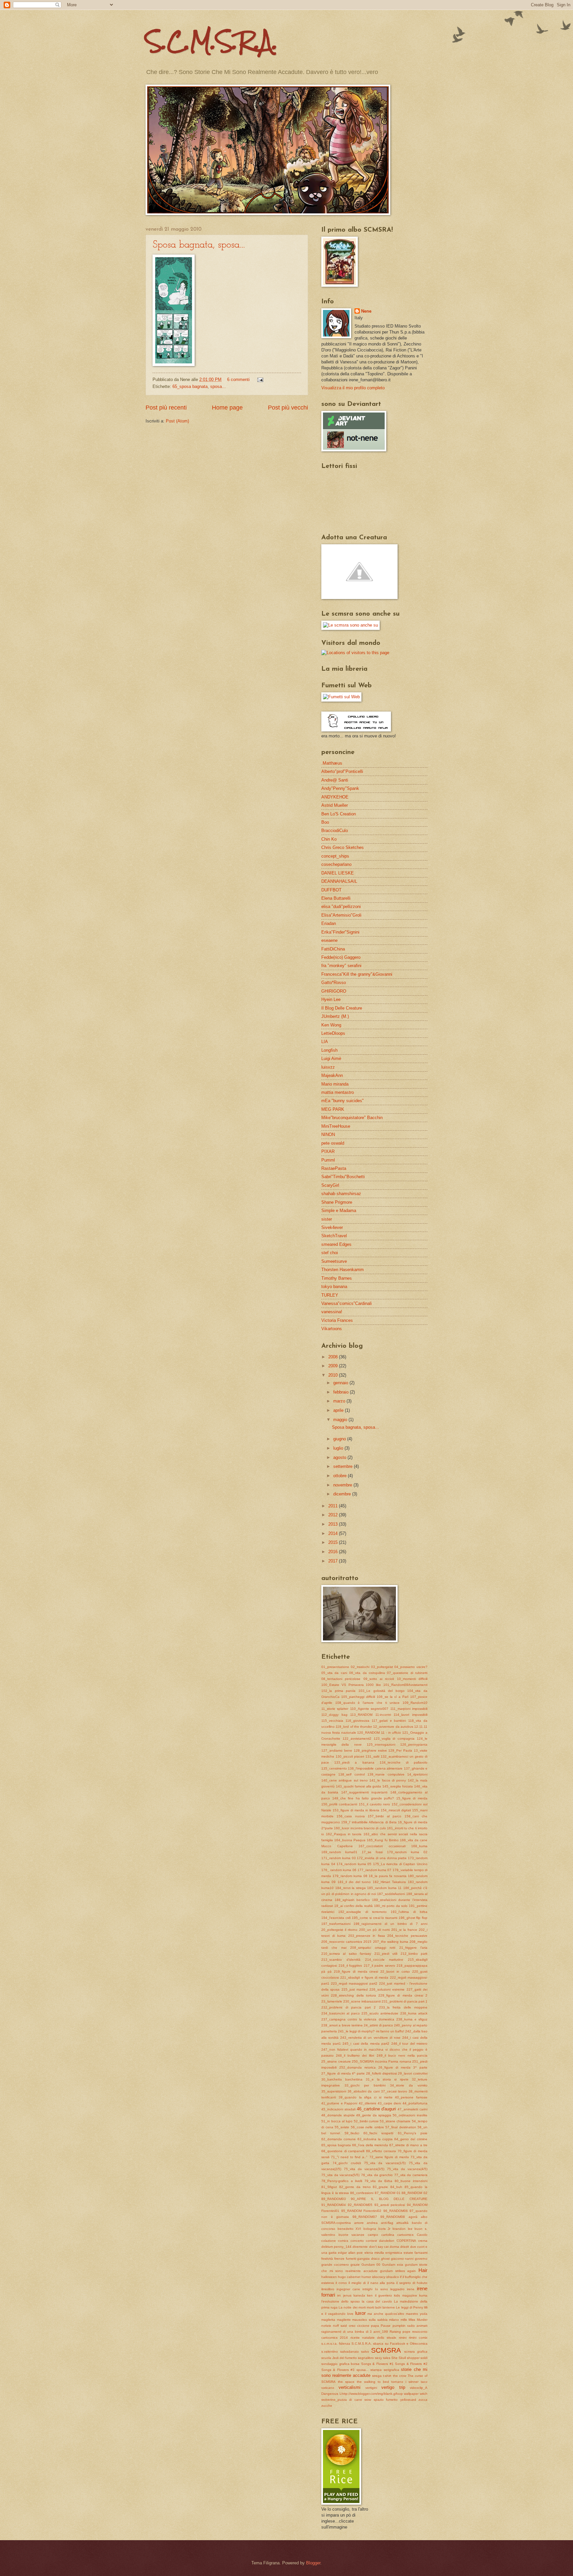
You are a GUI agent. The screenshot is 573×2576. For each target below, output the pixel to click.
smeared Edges (336, 1244)
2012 (334, 1515)
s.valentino (330, 2351)
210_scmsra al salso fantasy (346, 1954)
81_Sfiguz (329, 2187)
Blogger (313, 2563)
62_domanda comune (339, 2139)
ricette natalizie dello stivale (374, 2338)
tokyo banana (334, 1287)
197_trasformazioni (336, 1924)
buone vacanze (352, 2235)
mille (404, 2320)
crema (423, 2241)
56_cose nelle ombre (367, 2127)
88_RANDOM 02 (414, 2193)
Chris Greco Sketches (343, 847)
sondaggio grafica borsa (340, 2364)
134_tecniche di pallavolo (404, 1762)
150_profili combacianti (339, 1804)
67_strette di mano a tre (408, 2145)
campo (373, 2235)
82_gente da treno (355, 2187)
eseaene (329, 940)
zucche (327, 2406)
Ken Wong (331, 1025)
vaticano (328, 2388)
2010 (334, 1375)
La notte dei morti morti (356, 2307)
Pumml (328, 1160)
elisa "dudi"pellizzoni (341, 907)
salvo (365, 2351)
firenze (339, 2259)
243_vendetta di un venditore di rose (370, 2038)
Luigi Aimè (331, 1059)
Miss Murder (418, 2320)
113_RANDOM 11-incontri (371, 1715)
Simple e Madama (339, 1211)
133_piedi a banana (354, 1762)
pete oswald (333, 1143)
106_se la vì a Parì (393, 1697)
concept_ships (335, 856)
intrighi (367, 2289)
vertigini (371, 2388)
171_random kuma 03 (339, 1858)
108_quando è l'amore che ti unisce (368, 1703)
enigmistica (394, 2253)
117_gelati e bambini (389, 1721)
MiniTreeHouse (336, 1126)
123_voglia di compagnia (394, 1739)
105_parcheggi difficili (358, 1697)
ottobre (341, 1476)
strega (377, 2376)
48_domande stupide (338, 2115)
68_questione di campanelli (343, 2151)
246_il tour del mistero (410, 2044)
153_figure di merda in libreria (356, 1810)
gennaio (341, 1383)
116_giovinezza (357, 1721)
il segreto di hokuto (412, 2283)
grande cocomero (335, 2265)
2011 (334, 1506)
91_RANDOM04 (334, 2205)
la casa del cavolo (377, 2301)
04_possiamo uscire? (411, 1667)
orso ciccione (359, 2326)
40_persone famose (411, 2097)
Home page (227, 408)
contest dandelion (380, 2241)
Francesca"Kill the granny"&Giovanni (357, 974)
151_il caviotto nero (375, 1804)
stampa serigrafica (385, 2370)
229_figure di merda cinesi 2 (403, 1995)
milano (394, 2320)
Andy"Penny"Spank (340, 788)
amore (359, 2223)
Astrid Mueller (335, 805)
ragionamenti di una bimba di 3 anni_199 (355, 2332)
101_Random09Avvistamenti (405, 1685)
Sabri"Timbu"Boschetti (343, 1177)
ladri (378, 2307)
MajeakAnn (332, 1075)
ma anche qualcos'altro (386, 2314)
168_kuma (419, 1846)
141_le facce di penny (388, 1780)
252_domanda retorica (357, 2067)
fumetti (351, 2259)
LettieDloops (333, 1033)
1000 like (373, 1685)
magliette (344, 2320)
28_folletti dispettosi (382, 2073)
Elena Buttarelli (336, 898)
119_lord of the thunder (354, 1727)
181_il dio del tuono (354, 1882)
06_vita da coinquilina (367, 1673)
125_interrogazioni (381, 1744)
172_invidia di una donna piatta (382, 1858)
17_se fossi (372, 1852)
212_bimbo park (414, 1954)
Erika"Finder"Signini (340, 932)
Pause (386, 2326)
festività (327, 2259)
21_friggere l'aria (413, 1948)
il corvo (341, 2283)
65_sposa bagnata (190, 386)
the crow (400, 2376)
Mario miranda (335, 1084)
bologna (370, 2229)
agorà (413, 2217)
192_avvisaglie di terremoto (362, 1912)
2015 (334, 1542)
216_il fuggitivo (350, 1966)
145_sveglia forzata (398, 1786)
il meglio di (357, 2283)
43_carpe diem (389, 2103)
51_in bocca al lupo (337, 2121)
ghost (385, 2259)
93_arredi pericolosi (390, 2205)
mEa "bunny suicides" (343, 1101)
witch (424, 2394)
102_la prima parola (338, 1691)
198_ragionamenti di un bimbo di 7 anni (390, 1924)
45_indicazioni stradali (338, 2109)
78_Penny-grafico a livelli (342, 2181)
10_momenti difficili (412, 1679)
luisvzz (328, 1067)
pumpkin (399, 2326)
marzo (340, 1401)
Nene (366, 311)
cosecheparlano (336, 864)
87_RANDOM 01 (388, 2193)
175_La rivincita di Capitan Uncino (400, 1864)
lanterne (389, 2307)
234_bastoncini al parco (341, 2013)
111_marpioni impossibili (409, 1709)
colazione (329, 2241)
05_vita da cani (334, 1673)
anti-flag (387, 2223)
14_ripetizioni (417, 1774)
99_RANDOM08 (393, 2217)
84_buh (396, 2187)
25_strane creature (336, 2061)
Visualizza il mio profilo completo (353, 388)
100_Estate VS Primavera (343, 1685)
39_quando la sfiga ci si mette (366, 2097)
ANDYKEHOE (335, 797)
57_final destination (401, 2127)
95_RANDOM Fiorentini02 (361, 2211)
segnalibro (366, 2358)
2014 (334, 1533)
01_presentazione (335, 1667)
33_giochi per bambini (365, 2085)
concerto (357, 2241)
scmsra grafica (416, 2351)
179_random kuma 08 (350, 1876)
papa (375, 2326)
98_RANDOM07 (365, 2217)
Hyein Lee (331, 999)
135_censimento (334, 1768)
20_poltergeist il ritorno (339, 1930)
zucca (423, 2400)
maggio (341, 1420)
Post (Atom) (177, 421)
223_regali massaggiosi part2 (354, 1983)
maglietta (328, 2320)
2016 (334, 1552)
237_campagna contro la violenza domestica (358, 2019)
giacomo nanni (402, 2259)
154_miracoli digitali (396, 1810)
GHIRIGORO (334, 991)
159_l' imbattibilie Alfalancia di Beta (369, 1822)
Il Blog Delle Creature (342, 1008)
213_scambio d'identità (341, 1960)
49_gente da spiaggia (374, 2115)
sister (327, 1219)
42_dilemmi (367, 2103)
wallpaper (411, 2394)
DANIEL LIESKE (338, 873)
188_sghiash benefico (352, 1900)
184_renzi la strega (350, 1888)
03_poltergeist (382, 1667)
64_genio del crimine (411, 2139)
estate (408, 2253)
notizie (326, 2326)
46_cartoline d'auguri (377, 2109)
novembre (343, 1485)
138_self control (351, 1774)
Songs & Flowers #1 (377, 2364)
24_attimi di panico (378, 2025)
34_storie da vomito (409, 2085)
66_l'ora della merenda (370, 2145)
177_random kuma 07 (374, 1870)
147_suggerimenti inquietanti (364, 1792)
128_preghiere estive (370, 1750)
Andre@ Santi (335, 780)
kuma (423, 2295)
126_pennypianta (414, 1744)
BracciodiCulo (335, 831)
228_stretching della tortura (353, 1995)
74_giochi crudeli (347, 2163)
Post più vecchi (288, 408)
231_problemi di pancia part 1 (405, 2001)
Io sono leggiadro (390, 2289)
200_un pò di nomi (375, 1930)
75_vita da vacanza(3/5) (364, 2169)
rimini (403, 2338)
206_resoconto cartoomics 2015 (346, 1942)
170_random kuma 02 (407, 1852)
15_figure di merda (412, 1798)
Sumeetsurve (334, 1261)
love (350, 2314)
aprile (339, 1410)
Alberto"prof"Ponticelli (342, 771)
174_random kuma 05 (354, 1864)
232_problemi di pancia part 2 (349, 2007)
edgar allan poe (350, 2253)
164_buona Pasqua (350, 1840)
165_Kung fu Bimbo (382, 1840)
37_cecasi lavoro (394, 2091)
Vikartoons (332, 1329)
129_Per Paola (400, 1750)
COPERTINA (406, 2241)
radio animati (417, 2326)
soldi (424, 2358)
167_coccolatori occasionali (382, 1846)
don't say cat (379, 2247)
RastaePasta (334, 1168)
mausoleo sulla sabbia (370, 2320)
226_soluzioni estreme (387, 1989)
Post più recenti (166, 408)
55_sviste (342, 2127)
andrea (372, 2223)
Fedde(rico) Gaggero (341, 957)
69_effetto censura (381, 2151)
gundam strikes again (398, 2271)
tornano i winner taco (409, 2382)
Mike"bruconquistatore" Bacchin (352, 1118)
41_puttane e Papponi (339, 2103)
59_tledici (352, 2133)
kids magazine (405, 2295)
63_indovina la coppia (375, 2139)
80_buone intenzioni (411, 2181)
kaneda (359, 2295)
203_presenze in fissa (367, 1936)
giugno (340, 1439)
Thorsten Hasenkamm (343, 1270)
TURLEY (330, 1295)
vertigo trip (393, 2387)
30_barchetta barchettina (342, 2079)
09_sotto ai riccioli (379, 1679)
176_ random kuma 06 (339, 1870)
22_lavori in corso (395, 1971)
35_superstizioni (334, 2091)
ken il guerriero (380, 2295)
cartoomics (405, 2235)
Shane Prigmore (337, 1202)
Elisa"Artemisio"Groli (341, 915)
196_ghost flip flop (413, 1918)
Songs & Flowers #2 (411, 2364)
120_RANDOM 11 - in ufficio (379, 1733)
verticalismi (350, 2387)
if (401, 2277)
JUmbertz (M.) (335, 1016)
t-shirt (387, 2376)
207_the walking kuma (391, 1942)
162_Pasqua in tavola (344, 1834)
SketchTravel (334, 1236)
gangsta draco (368, 2259)
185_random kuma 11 (384, 1888)
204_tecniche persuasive (407, 1936)
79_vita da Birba (378, 2181)
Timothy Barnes (337, 1278)
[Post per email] (259, 379)
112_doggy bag (334, 1715)
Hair (423, 2270)
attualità (402, 2223)
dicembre (343, 1494)
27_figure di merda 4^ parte (343, 2073)
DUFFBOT (331, 890)
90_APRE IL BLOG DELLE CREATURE (389, 2199)
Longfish (329, 1050)
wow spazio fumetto (381, 2400)
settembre (344, 1466)
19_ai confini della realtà (353, 1906)
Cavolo (422, 2235)
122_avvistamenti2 (357, 1739)
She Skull (399, 2358)
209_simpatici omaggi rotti (373, 1948)
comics (343, 2241)
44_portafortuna (415, 2103)
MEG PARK (333, 1109)
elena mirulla (374, 2253)
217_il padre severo (380, 1966)
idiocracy (379, 2277)
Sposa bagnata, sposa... (199, 245)
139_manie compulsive (386, 1774)
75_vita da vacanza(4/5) (407, 2169)
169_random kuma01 (339, 1852)
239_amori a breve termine (342, 2025)
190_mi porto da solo (391, 1906)
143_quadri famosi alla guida (359, 1786)
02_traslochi (360, 1667)
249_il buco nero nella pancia (402, 2055)
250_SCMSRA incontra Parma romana (382, 2061)
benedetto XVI (350, 2229)
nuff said (340, 2326)
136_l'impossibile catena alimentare (375, 1768)
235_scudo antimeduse (380, 2013)
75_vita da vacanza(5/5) (340, 2175)
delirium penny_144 (336, 2247)
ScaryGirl (330, 1185)
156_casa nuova (350, 1816)
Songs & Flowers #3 (338, 2370)
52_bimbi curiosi (366, 2121)
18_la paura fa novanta (388, 1876)
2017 (334, 1561)
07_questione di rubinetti (407, 1673)
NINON (328, 1135)
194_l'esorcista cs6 (336, 1918)
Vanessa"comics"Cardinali (347, 1303)
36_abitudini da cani (363, 2091)
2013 (334, 1524)
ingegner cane (348, 2289)
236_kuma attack (414, 2013)
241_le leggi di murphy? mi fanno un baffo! (371, 2031)
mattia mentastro (338, 1092)
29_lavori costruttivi (413, 2073)
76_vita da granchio (377, 2175)
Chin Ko (329, 839)
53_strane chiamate (395, 2121)
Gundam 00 (371, 2265)
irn (339, 2295)
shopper (413, 2358)
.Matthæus (332, 763)
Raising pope (400, 2332)
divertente (360, 2247)
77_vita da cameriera (411, 2175)
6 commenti (238, 379)
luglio (339, 1448)
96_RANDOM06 (396, 2211)
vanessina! (332, 1312)
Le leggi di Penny (409, 2307)
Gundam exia (393, 2265)
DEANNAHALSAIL (339, 881)
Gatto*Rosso (334, 983)
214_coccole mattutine (384, 1960)
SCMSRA (386, 2350)
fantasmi (421, 2253)
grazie (355, 2265)
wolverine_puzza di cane (342, 2400)
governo (421, 2259)
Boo (325, 822)
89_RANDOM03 (334, 2199)
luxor (360, 2313)
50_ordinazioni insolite (410, 2115)
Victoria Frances (337, 1320)
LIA (325, 1042)
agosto (340, 1457)
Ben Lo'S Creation (339, 814)
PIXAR (328, 1151)
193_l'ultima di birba (409, 1912)
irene (411, 2289)
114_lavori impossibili (411, 1715)
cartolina (388, 2235)
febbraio (342, 1392)
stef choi (330, 1253)
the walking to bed (373, 2382)
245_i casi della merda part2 (366, 2044)
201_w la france (404, 1930)
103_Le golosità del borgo (382, 1691)
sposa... (218, 386)
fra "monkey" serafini (341, 966)
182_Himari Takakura (389, 1882)
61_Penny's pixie (413, 2133)
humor (366, 2277)
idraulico (393, 2277)
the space (346, 2382)
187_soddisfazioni (391, 1894)
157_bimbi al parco (384, 1816)
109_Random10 (415, 1703)
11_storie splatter (335, 1709)
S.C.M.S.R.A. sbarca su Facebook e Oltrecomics (389, 2344)
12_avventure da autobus (393, 1727)
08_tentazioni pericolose (341, 1679)
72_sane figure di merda (389, 2157)
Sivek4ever (332, 1227)
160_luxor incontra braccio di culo (360, 1828)
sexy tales (383, 2358)
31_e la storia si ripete (387, 2079)
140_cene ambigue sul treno (345, 1780)
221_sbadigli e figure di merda (364, 1977)
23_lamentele (332, 2001)
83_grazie (380, 2187)
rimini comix (418, 2338)
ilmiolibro (328, 2289)
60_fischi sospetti (378, 2133)
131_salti (372, 1756)
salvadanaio (350, 2351)
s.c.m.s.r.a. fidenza (336, 2344)
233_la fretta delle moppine (403, 2007)
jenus (347, 2295)
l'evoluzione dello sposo (341, 2301)
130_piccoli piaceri (350, 1756)
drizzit (405, 2247)
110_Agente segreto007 (369, 1709)
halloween (329, 2277)
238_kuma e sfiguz (412, 2019)
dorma (394, 2247)
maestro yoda (417, 2314)
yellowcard (408, 2400)
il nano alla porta (381, 2283)
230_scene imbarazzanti (362, 2001)
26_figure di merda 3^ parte (403, 2067)
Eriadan (329, 923)
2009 (334, 1366)
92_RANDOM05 (360, 2205)
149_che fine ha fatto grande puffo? (363, 1798)
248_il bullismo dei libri (355, 2055)
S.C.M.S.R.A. (212, 41)
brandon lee (403, 2229)
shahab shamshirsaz (341, 1194)
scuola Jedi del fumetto (339, 2358)
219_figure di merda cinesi (356, 1971)
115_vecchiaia (332, 1721)
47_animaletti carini (413, 2109)
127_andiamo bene (337, 1750)
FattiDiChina (333, 949)
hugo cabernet (349, 2277)
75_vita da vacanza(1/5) (385, 2163)
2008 (334, 1357)
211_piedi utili (386, 1954)
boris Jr (384, 2229)
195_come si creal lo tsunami (375, 1918)
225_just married (355, 1989)
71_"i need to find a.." (349, 2157)
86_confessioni (362, 2193)
